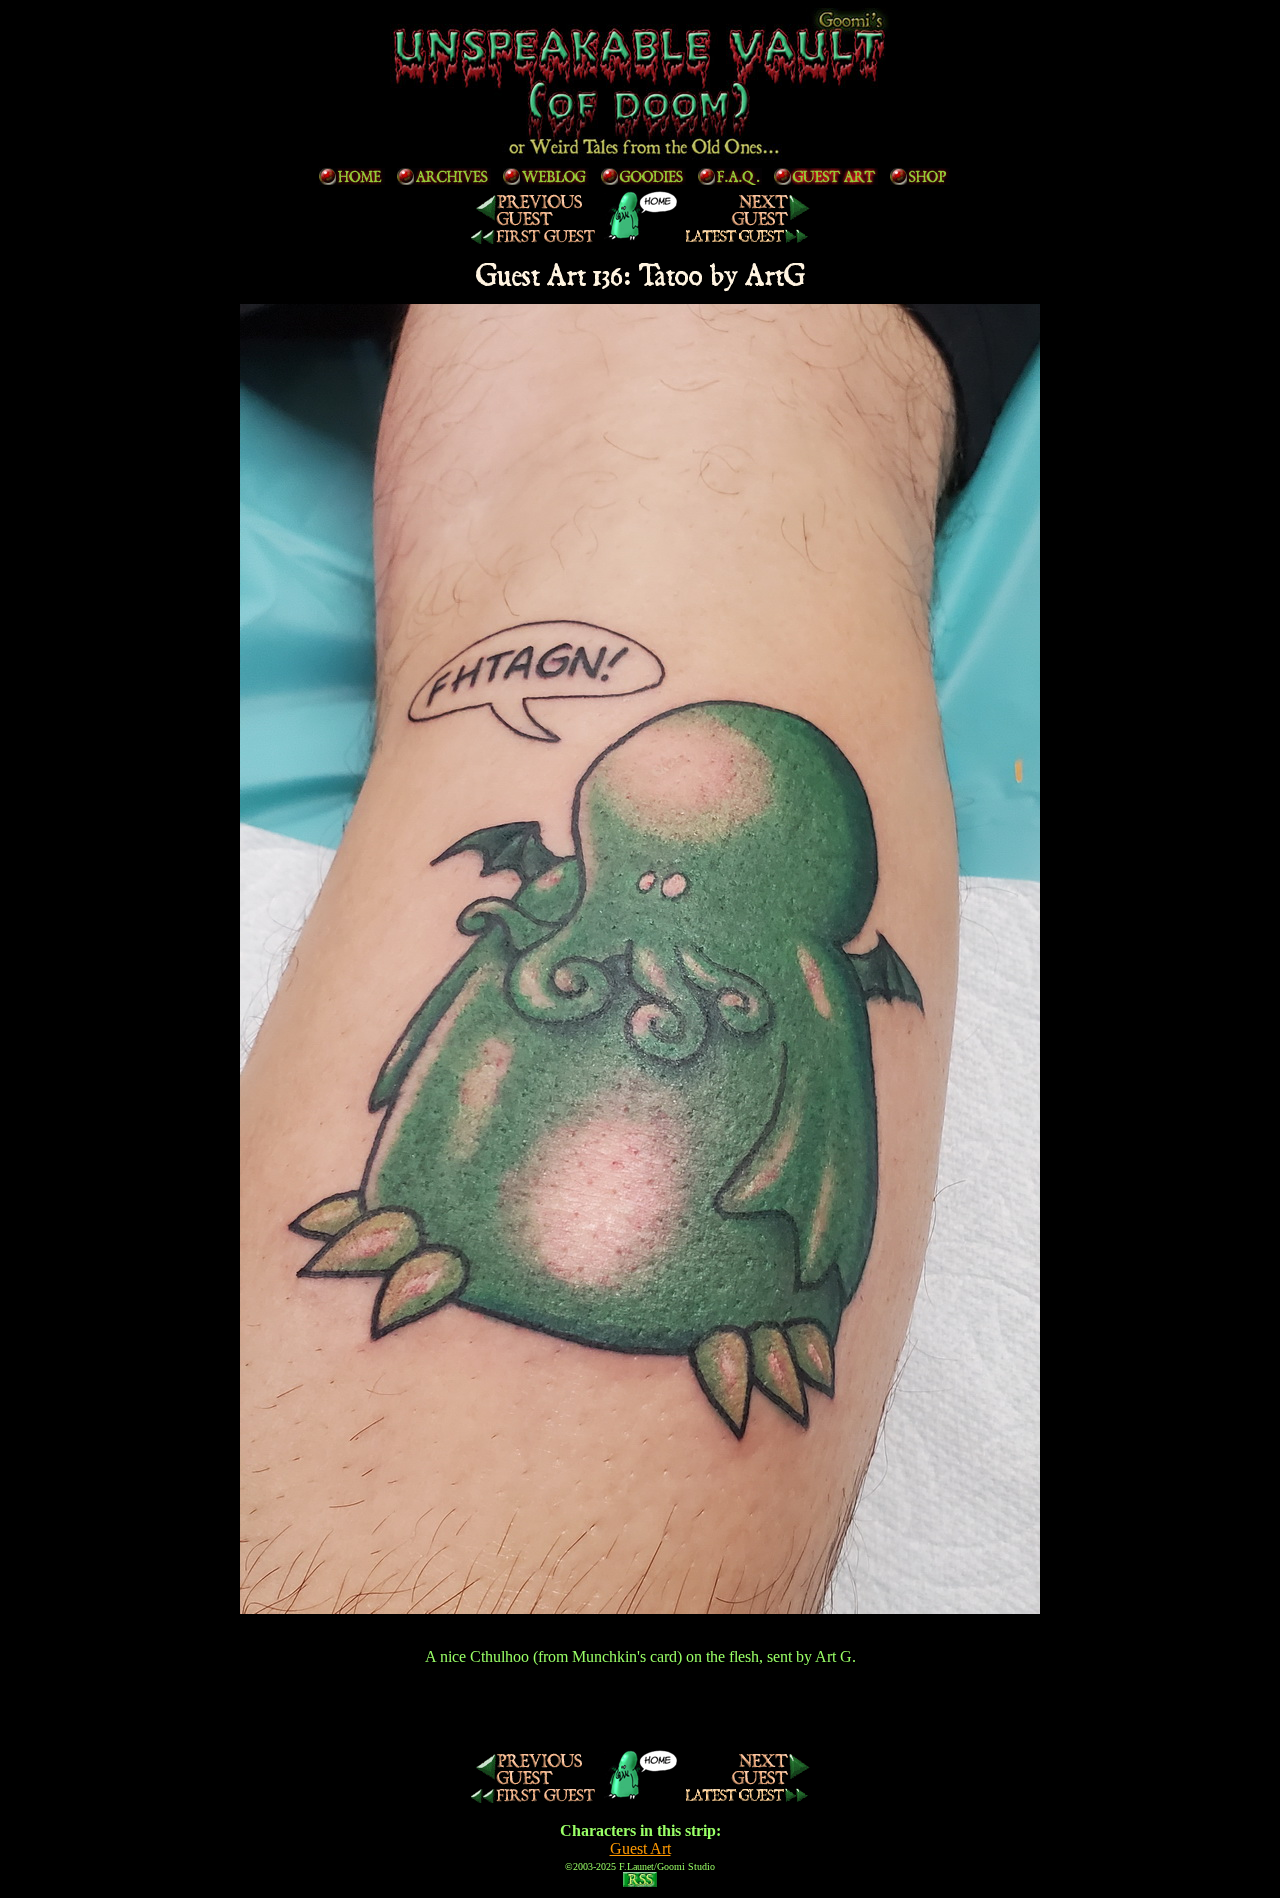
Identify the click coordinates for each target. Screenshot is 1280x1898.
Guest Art (640, 1848)
